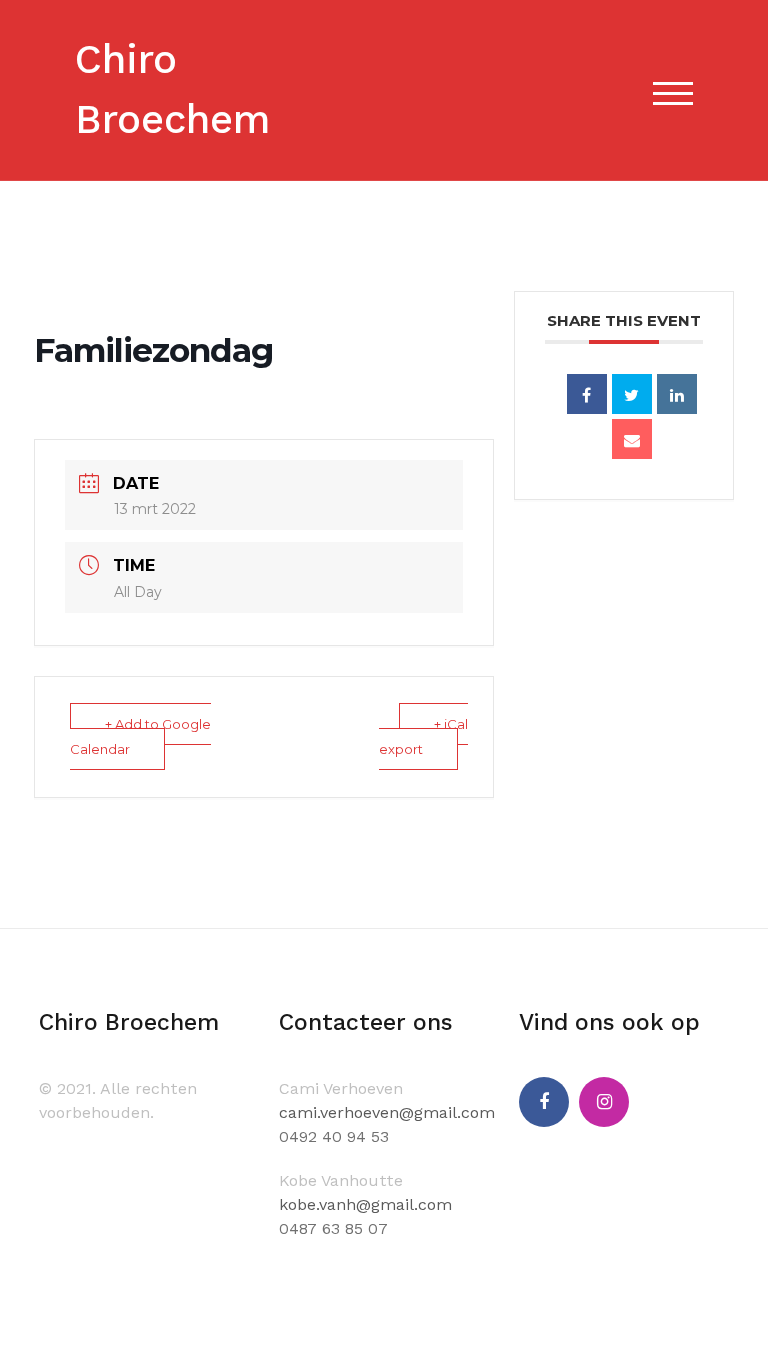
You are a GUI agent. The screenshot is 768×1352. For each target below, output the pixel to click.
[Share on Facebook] (587, 394)
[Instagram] (604, 1102)
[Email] (632, 439)
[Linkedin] (677, 394)
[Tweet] (632, 394)
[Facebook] (544, 1102)
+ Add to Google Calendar (140, 736)
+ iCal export (423, 736)
